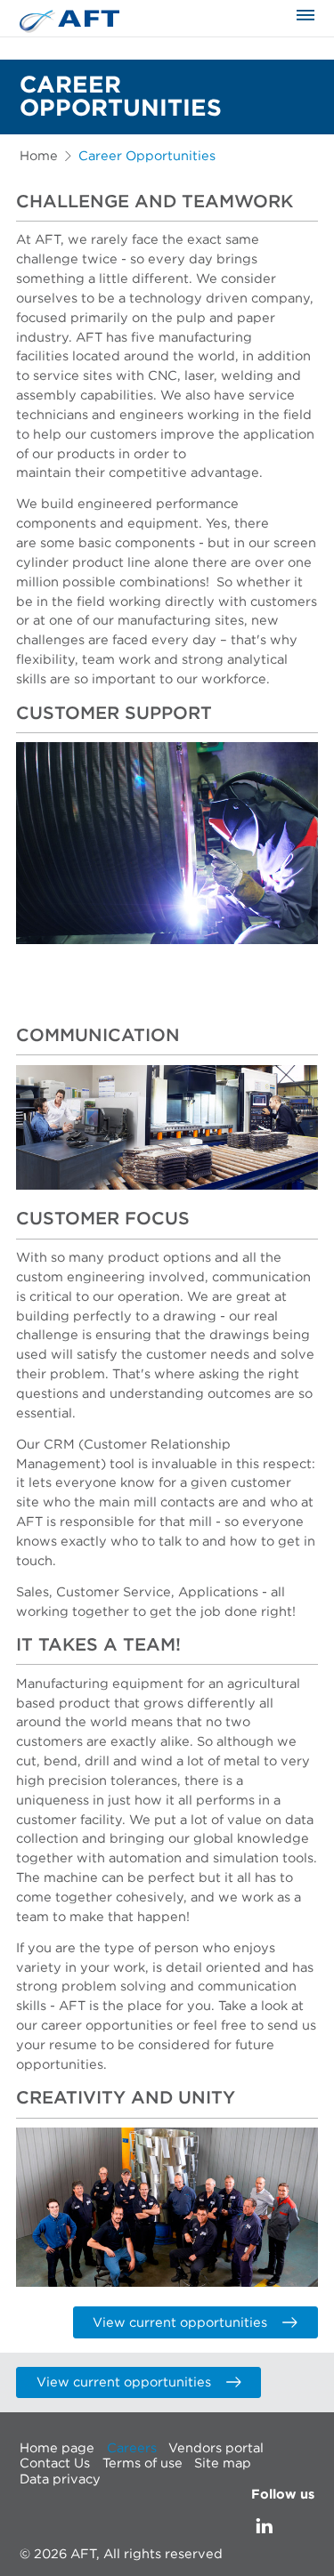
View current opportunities (180, 2323)
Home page (57, 2447)
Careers (132, 2447)
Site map (223, 2463)
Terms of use (143, 2463)
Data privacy (60, 2479)
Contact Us (55, 2463)
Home (39, 156)
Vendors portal (216, 2447)
